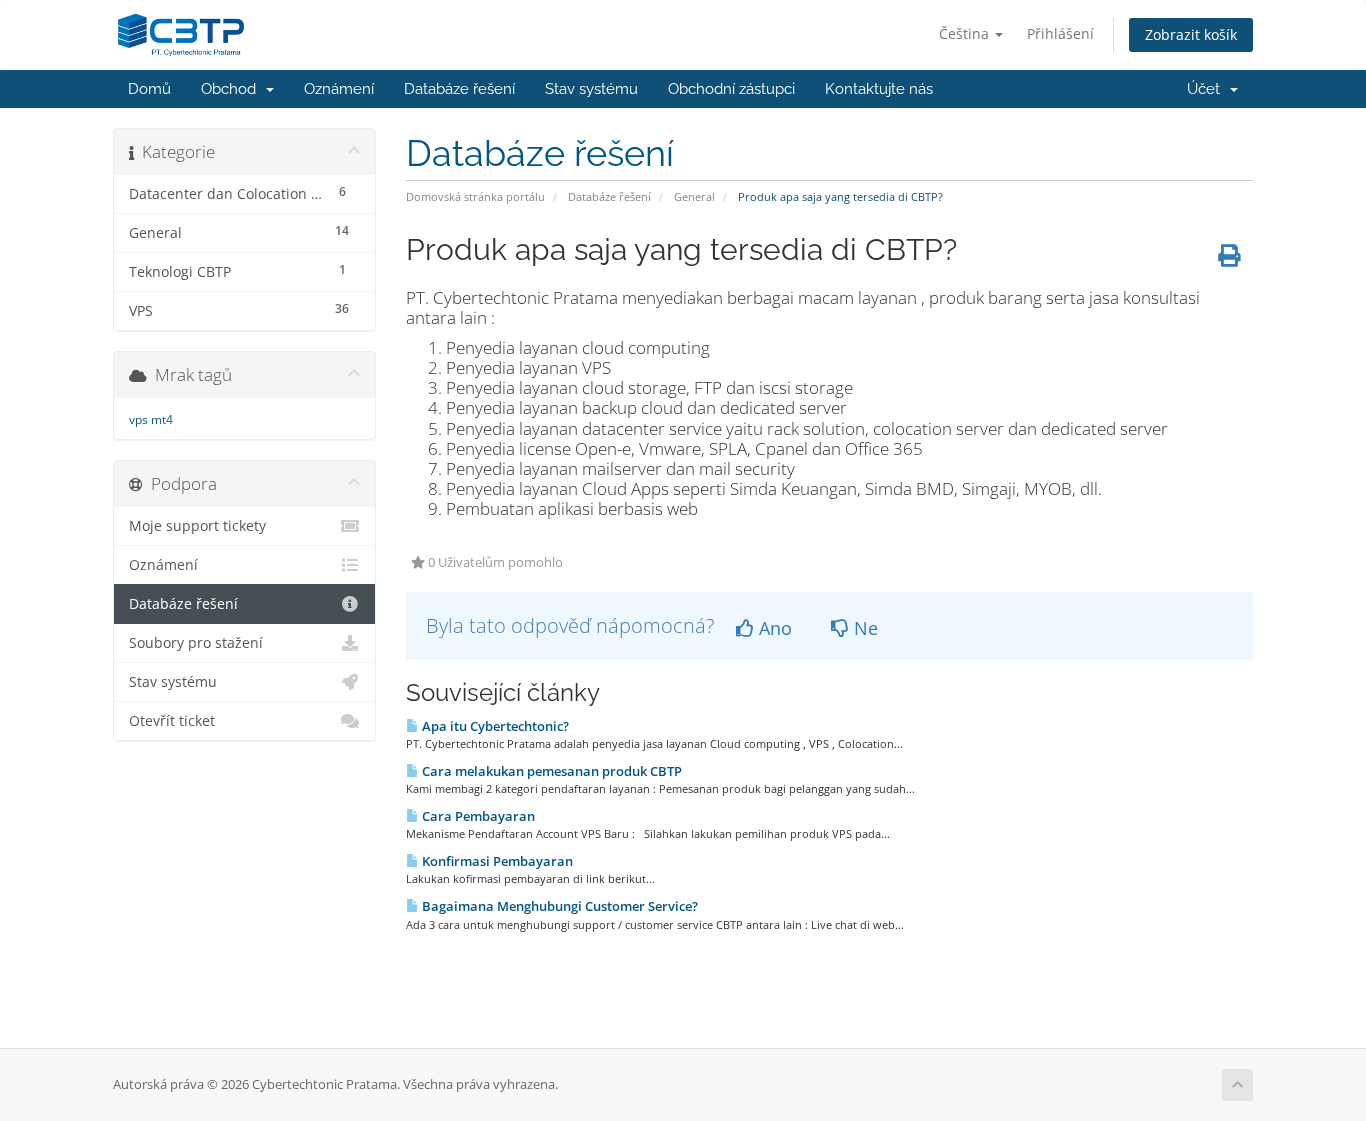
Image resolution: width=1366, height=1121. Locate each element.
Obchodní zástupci (731, 89)
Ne (863, 628)
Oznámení (339, 89)
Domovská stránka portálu (475, 196)
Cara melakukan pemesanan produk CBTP (550, 771)
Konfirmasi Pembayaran (496, 861)
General (694, 196)
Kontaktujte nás (879, 89)
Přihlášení (1060, 33)
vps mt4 (151, 419)
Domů (149, 89)
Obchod (232, 89)
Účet (1207, 89)
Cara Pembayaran (477, 816)
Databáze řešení (459, 89)
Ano (773, 628)
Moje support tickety (197, 526)
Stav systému (591, 89)
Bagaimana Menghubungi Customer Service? (558, 906)
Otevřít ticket (172, 721)
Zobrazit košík (1191, 34)
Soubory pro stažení (196, 643)
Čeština (966, 33)
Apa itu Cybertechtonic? (494, 726)
